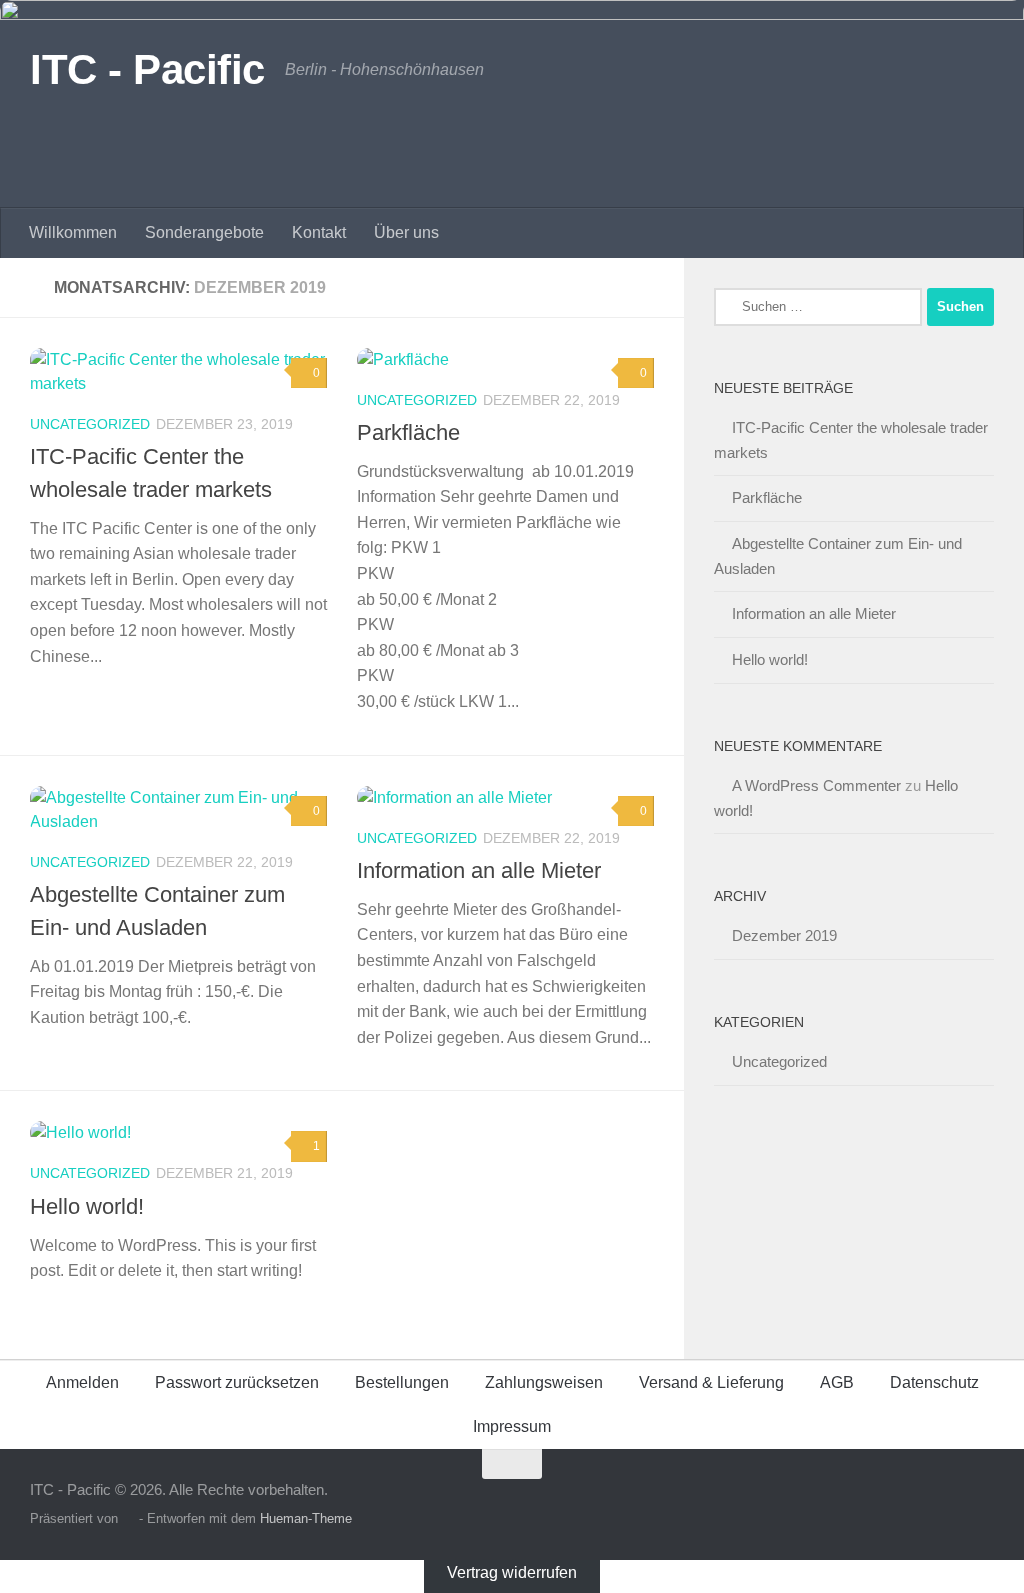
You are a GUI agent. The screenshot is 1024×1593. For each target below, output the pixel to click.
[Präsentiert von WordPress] (128, 1518)
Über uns (406, 232)
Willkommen (73, 232)
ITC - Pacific (147, 69)
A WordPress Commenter (816, 785)
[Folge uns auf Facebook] (944, 1503)
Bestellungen (402, 1382)
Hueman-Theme (306, 1518)
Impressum (512, 1426)
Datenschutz (934, 1382)
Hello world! (87, 1206)
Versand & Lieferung (711, 1382)
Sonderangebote (204, 232)
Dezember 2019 (784, 935)
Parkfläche (408, 432)
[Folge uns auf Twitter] (908, 1503)
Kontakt (319, 232)
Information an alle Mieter (479, 870)
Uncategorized (90, 424)
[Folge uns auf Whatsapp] (980, 1503)
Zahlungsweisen (544, 1382)
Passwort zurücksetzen (237, 1382)
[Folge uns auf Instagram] (872, 1503)
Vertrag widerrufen (512, 1571)
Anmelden (82, 1382)
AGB (837, 1382)
